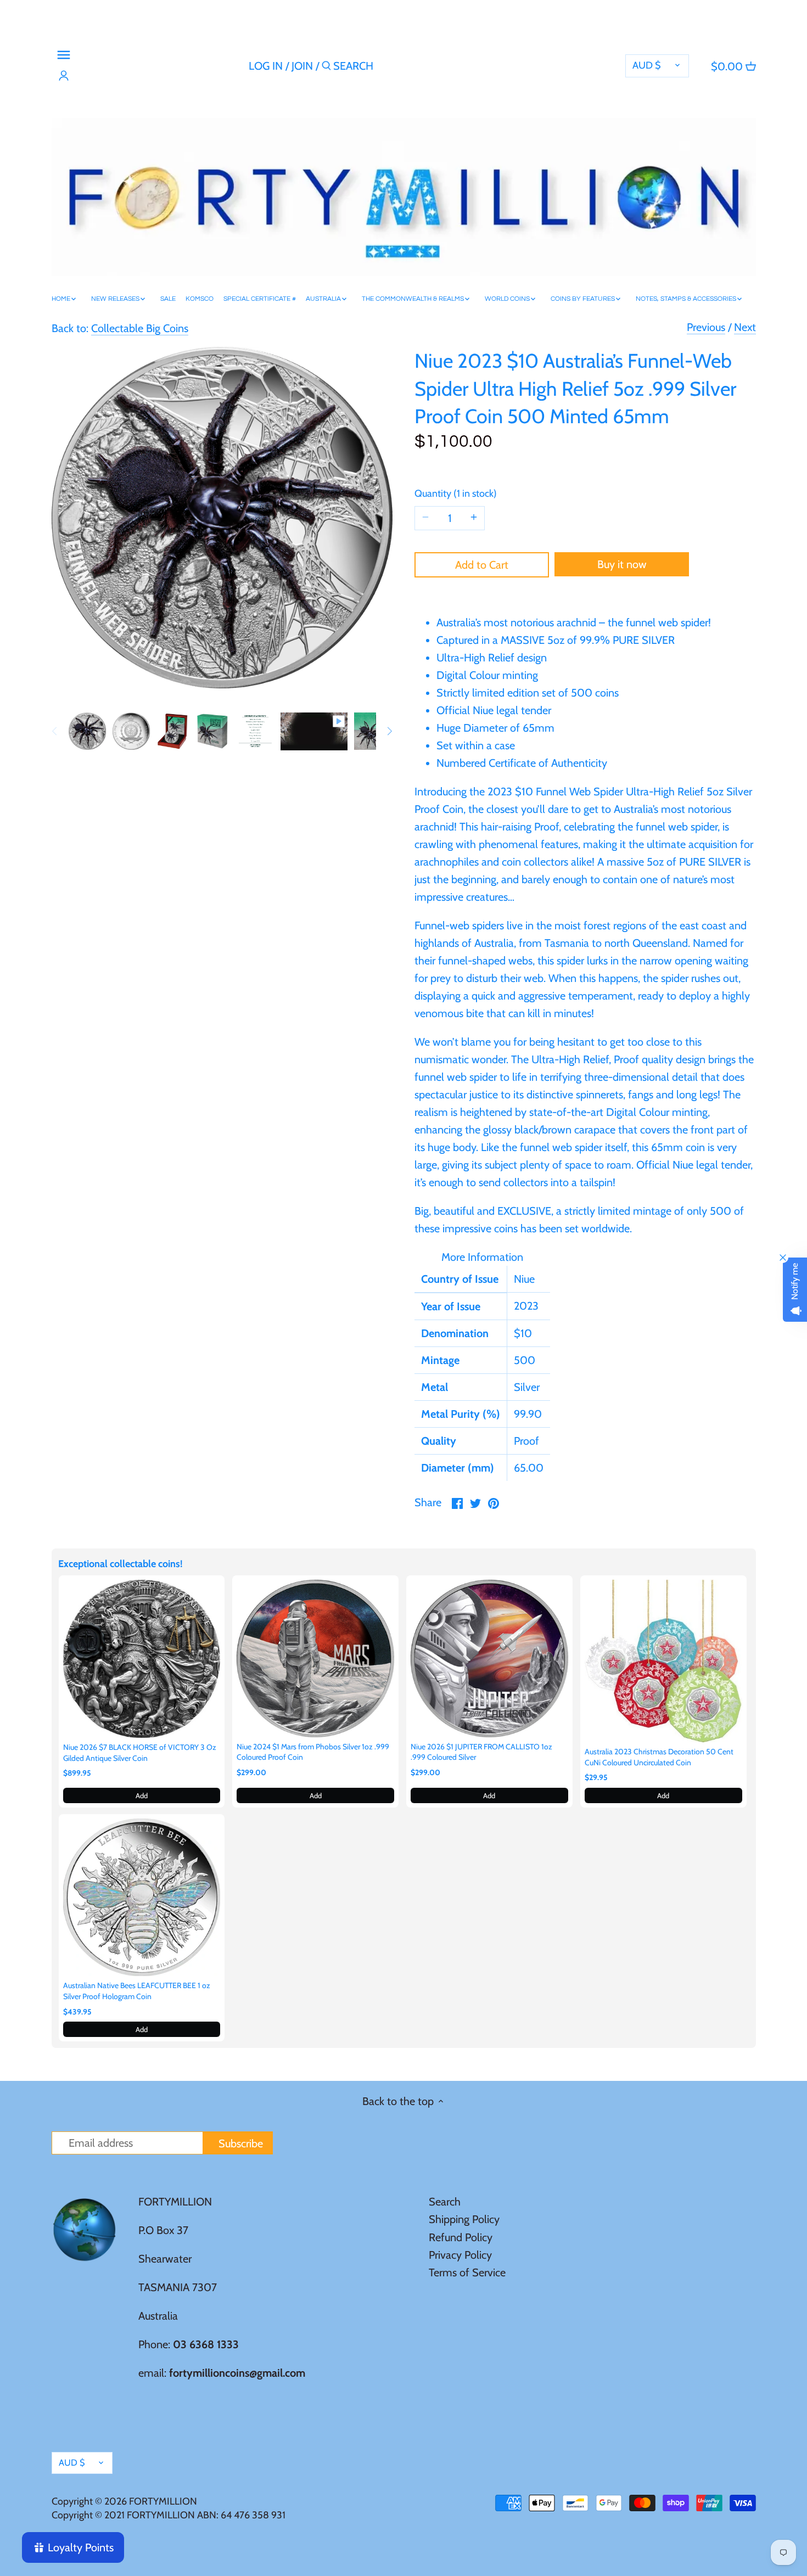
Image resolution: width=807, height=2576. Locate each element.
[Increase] (474, 518)
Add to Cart (482, 565)
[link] (142, 1659)
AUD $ (647, 65)
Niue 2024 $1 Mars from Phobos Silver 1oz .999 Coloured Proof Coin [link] (313, 1752)
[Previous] (55, 731)
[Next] (389, 731)
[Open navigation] (64, 55)
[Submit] (326, 68)
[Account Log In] (64, 76)
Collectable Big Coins (140, 328)
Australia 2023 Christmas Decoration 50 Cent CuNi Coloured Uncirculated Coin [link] (659, 1757)
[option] (87, 731)
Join (302, 66)
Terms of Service (467, 2272)
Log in (266, 66)
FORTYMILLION (163, 2501)
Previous (706, 327)
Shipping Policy (464, 2219)
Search (445, 2202)
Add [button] (142, 1795)
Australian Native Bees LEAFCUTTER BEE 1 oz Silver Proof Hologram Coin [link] (137, 1991)
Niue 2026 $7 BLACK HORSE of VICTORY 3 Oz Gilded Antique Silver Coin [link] (140, 1753)
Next (745, 327)
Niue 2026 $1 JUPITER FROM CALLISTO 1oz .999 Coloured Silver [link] (481, 1752)
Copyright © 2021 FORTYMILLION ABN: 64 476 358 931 (169, 2515)
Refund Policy (461, 2237)
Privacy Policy (460, 2255)
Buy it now (622, 564)
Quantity (454, 494)
